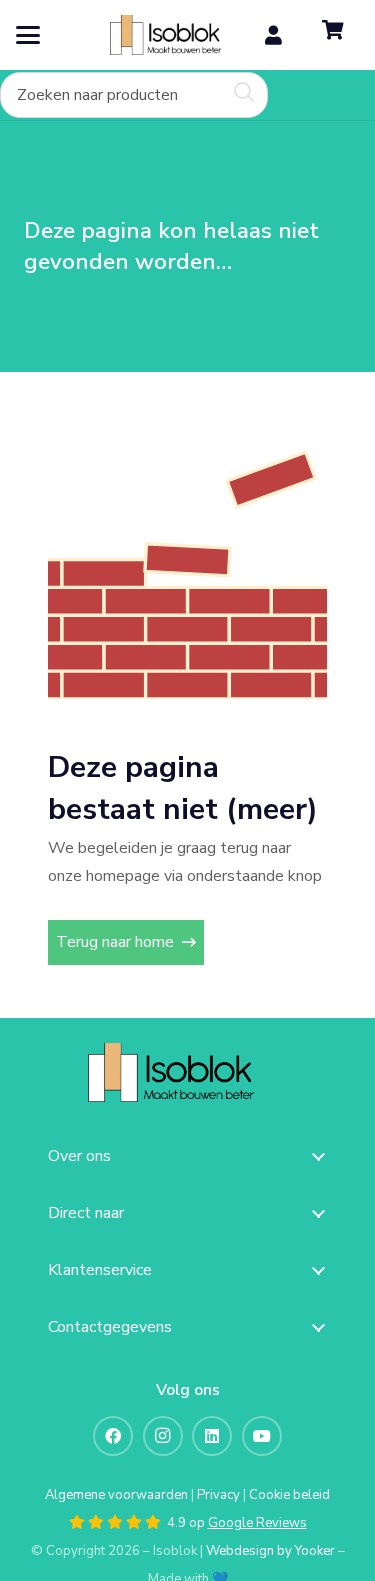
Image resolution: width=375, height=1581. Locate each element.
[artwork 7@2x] (177, 35)
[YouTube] (262, 1436)
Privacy (218, 1495)
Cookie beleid (289, 1495)
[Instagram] (163, 1436)
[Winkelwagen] (332, 35)
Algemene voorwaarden (116, 1495)
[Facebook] (113, 1436)
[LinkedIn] (212, 1436)
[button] (28, 35)
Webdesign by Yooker (270, 1551)
